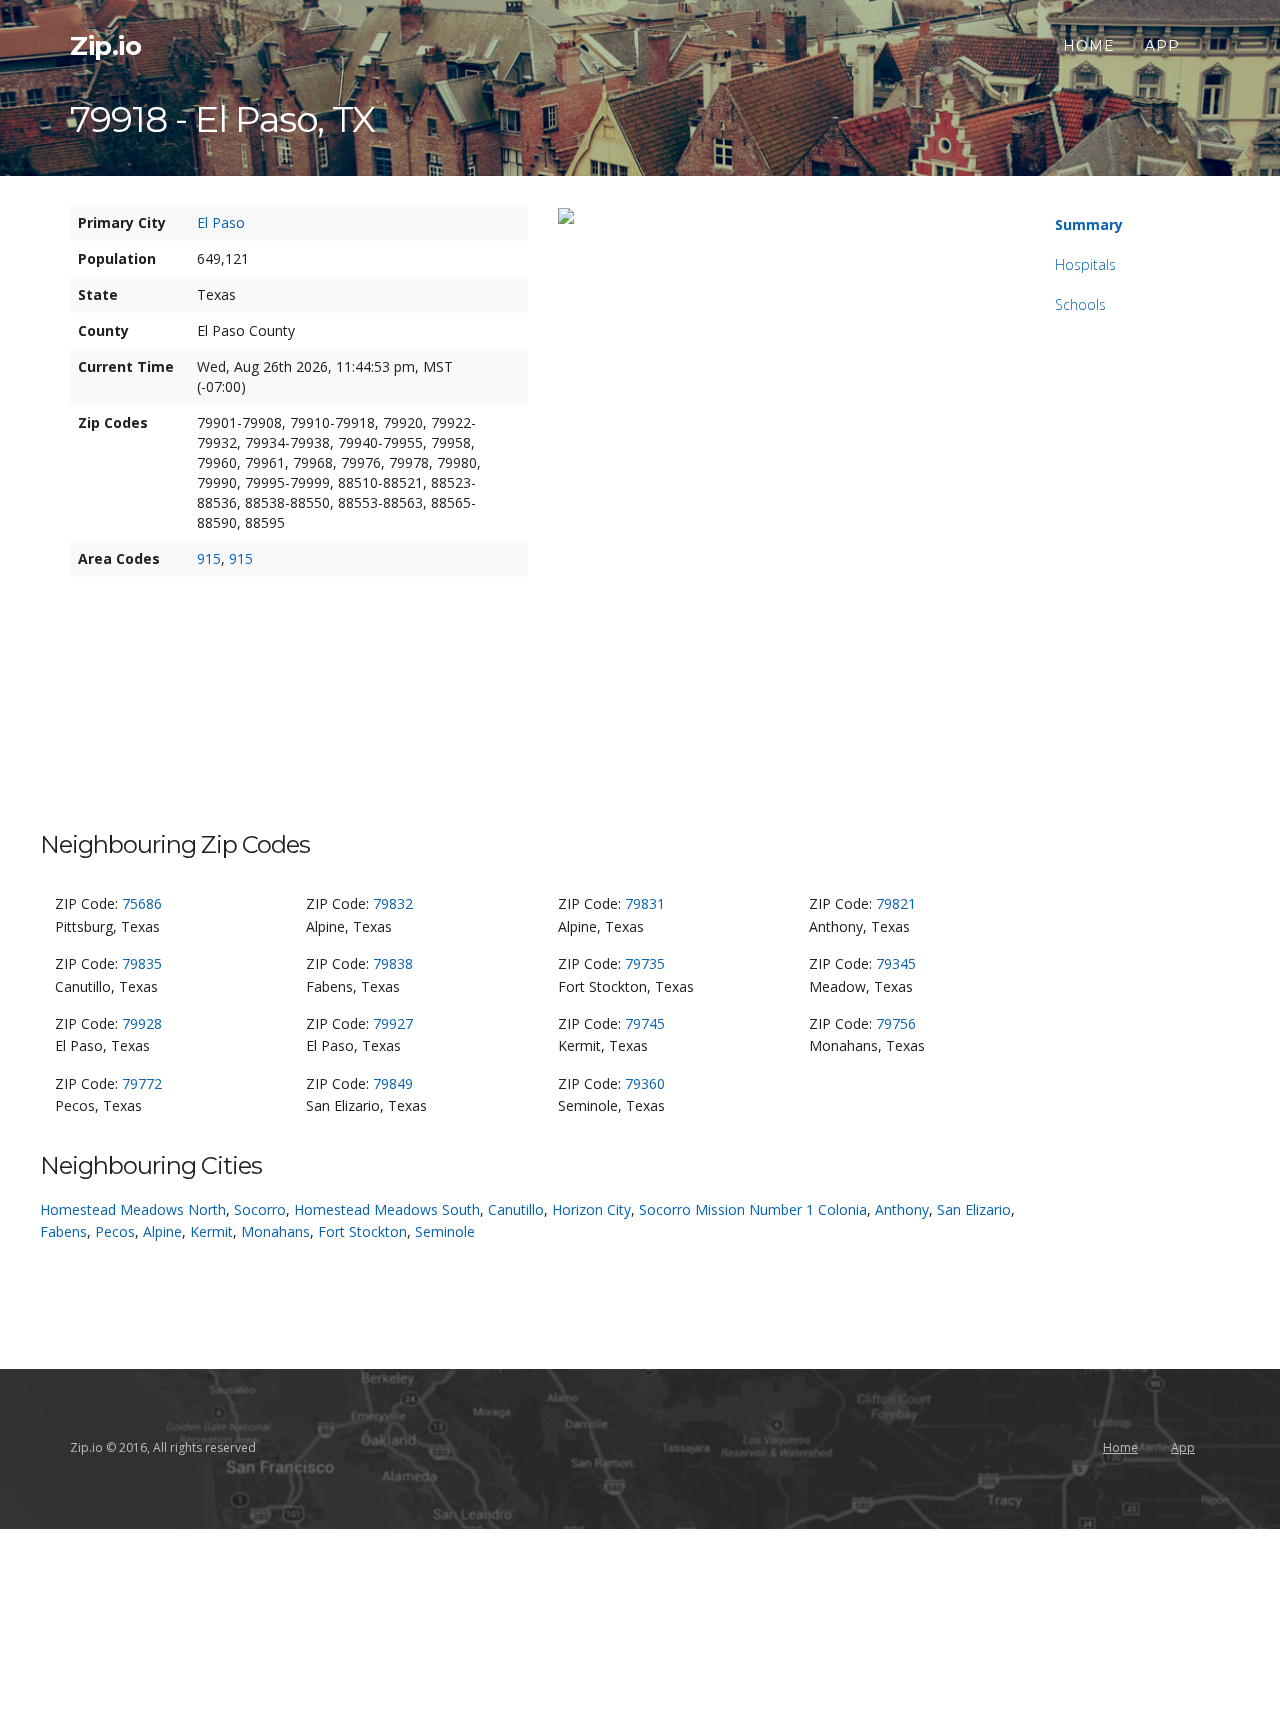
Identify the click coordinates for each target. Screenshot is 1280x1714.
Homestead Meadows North (133, 1209)
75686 (142, 903)
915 (209, 558)
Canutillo (516, 1209)
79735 (645, 963)
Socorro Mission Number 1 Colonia (753, 1209)
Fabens (63, 1231)
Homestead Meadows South (387, 1209)
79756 (896, 1023)
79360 (645, 1083)
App (1162, 46)
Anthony (902, 1209)
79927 (393, 1023)
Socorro (260, 1209)
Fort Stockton (362, 1231)
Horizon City (591, 1209)
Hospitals (1085, 264)
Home (1089, 46)
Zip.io (105, 46)
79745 (645, 1023)
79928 (142, 1023)
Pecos (115, 1231)
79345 (896, 963)
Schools (1080, 304)
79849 (393, 1083)
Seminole (445, 1231)
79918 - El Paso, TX (222, 119)
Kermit (211, 1231)
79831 (645, 903)
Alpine (162, 1231)
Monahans (275, 1231)
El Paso (221, 222)
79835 (142, 963)
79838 (393, 963)
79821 (896, 903)
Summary (1089, 224)
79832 (393, 903)
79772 (142, 1083)
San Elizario (974, 1209)
